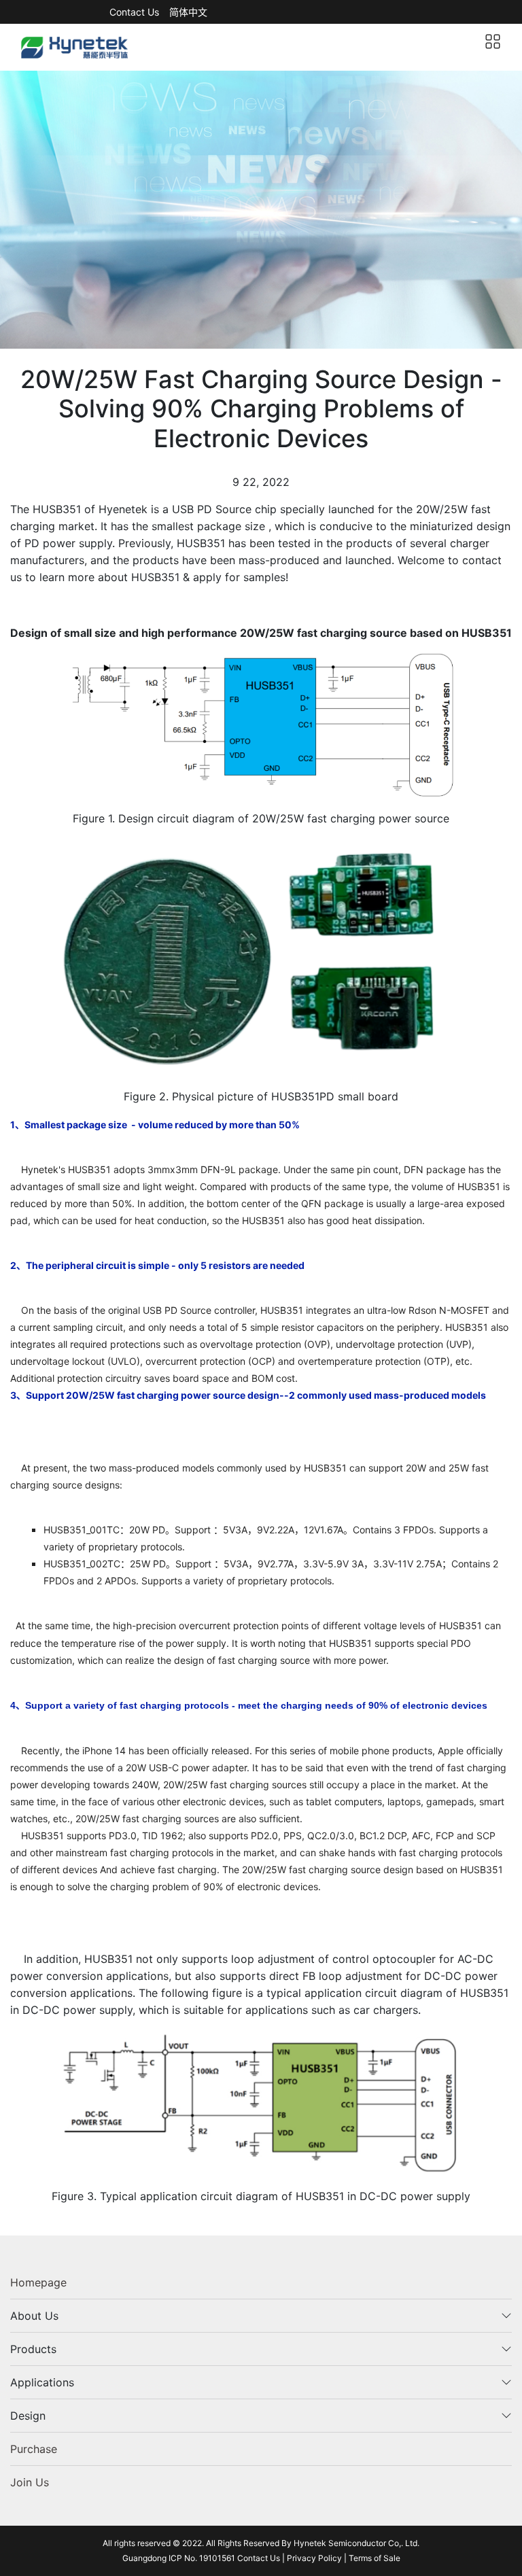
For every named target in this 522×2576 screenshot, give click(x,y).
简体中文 (188, 12)
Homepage (38, 2282)
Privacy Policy (314, 2558)
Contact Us (134, 12)
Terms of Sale (375, 2558)
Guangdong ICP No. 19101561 (180, 2558)
